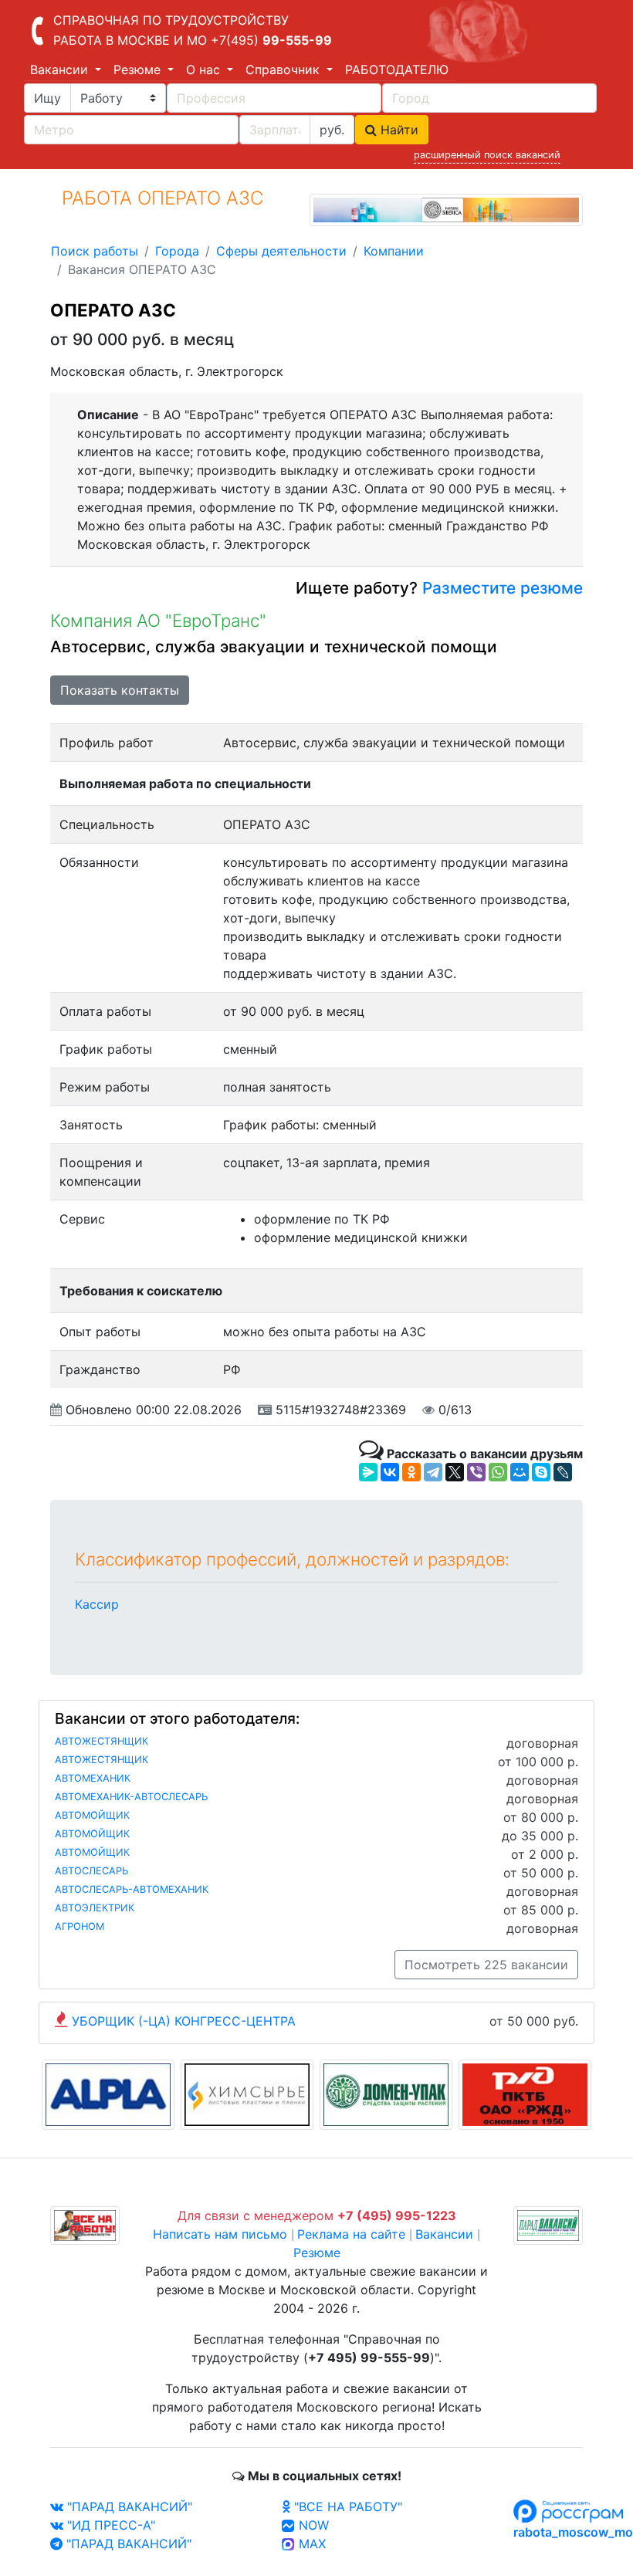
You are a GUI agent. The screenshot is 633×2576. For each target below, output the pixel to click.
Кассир (97, 1604)
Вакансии (444, 2234)
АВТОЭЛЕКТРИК (95, 1908)
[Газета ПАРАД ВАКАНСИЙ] (548, 2225)
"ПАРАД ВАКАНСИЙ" (128, 2507)
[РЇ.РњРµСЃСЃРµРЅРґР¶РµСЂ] (368, 1472)
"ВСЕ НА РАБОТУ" (346, 2507)
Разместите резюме (500, 588)
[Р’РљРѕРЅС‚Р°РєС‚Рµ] (390, 1472)
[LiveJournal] (563, 1472)
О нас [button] (205, 69)
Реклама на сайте (351, 2234)
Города (177, 251)
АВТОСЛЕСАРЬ (91, 1871)
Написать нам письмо (220, 2234)
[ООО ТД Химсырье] (247, 2094)
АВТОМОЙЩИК (92, 1815)
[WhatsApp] (498, 1472)
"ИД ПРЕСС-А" (109, 2525)
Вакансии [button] (61, 69)
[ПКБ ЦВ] (525, 2094)
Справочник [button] (284, 69)
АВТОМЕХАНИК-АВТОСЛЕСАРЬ (131, 1797)
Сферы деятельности (281, 251)
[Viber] (476, 1472)
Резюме (317, 2253)
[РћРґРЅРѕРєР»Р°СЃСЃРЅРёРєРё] (411, 1472)
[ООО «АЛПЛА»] (108, 2094)
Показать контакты (120, 690)
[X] (455, 1472)
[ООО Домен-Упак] (386, 2094)
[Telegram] (433, 1472)
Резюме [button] (139, 69)
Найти (398, 130)
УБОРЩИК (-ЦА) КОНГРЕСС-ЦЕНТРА (184, 2021)
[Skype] (541, 1472)
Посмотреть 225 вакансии (486, 1965)
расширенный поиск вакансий (487, 155)
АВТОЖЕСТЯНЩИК (102, 1741)
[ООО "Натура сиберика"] (446, 208)
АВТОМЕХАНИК (93, 1778)
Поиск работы (95, 251)
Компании (394, 251)
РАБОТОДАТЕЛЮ (397, 69)
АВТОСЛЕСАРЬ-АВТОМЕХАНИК (132, 1889)
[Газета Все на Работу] (85, 2225)
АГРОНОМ (80, 1926)
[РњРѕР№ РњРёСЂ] (520, 1472)
